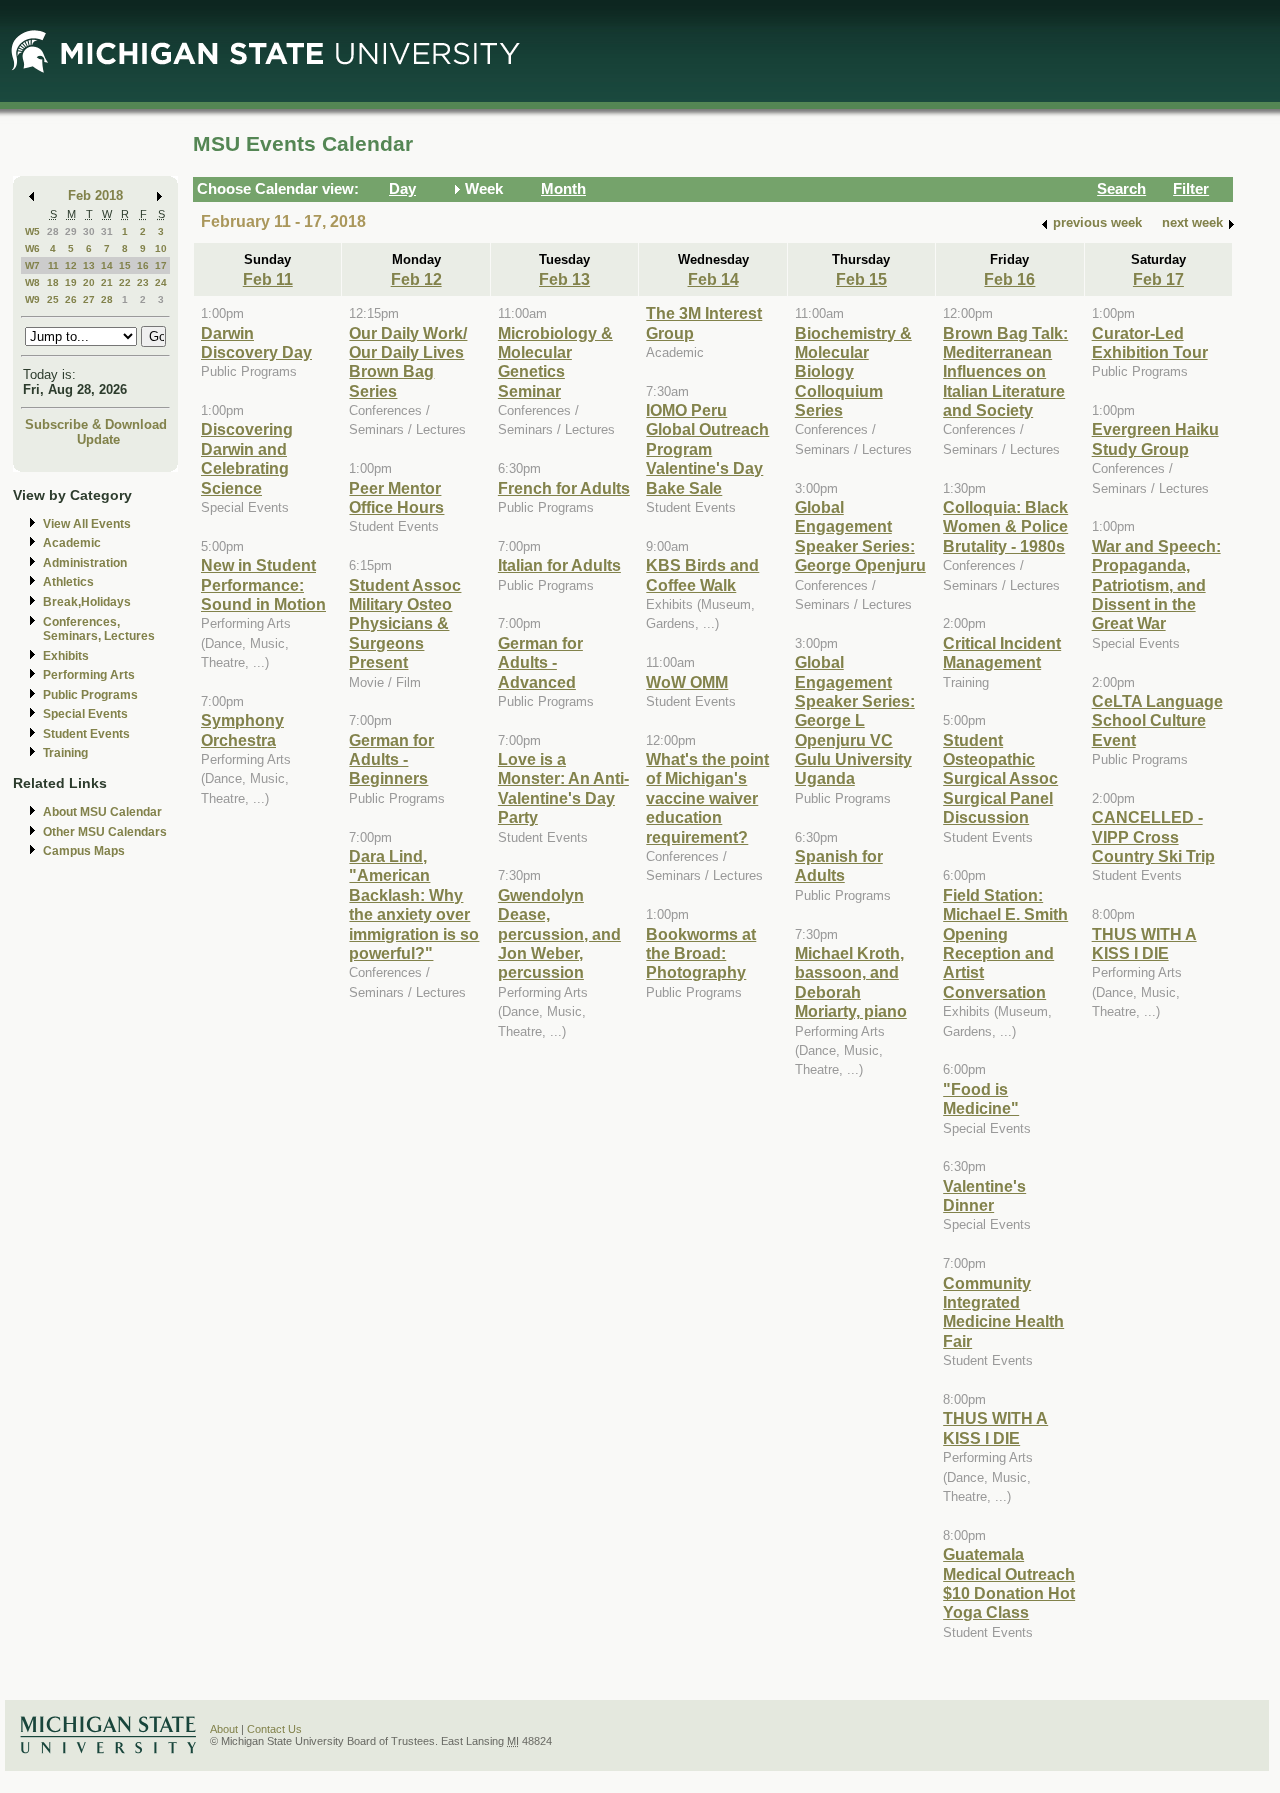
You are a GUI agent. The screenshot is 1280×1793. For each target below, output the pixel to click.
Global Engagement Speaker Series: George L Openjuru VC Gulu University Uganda (855, 720)
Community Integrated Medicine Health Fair (1003, 1312)
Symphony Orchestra (242, 729)
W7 (32, 265)
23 (143, 282)
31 (107, 231)
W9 (32, 299)
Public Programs (90, 695)
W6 (32, 248)
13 (89, 265)
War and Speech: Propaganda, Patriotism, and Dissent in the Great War (1156, 585)
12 (71, 265)
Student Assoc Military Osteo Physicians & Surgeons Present (405, 624)
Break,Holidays (87, 602)
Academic (72, 543)
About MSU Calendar (102, 812)
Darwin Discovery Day (256, 342)
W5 (32, 231)
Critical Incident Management (1002, 652)
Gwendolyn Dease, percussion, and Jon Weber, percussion (559, 934)
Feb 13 (564, 279)
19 (71, 282)
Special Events (85, 714)
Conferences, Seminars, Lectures (99, 629)
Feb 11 (268, 279)
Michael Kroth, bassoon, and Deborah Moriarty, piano (851, 982)
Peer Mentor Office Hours (396, 497)
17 (161, 265)
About (224, 1729)
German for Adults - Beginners (391, 759)
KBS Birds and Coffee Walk (702, 574)
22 (125, 282)
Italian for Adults (559, 565)
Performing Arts (89, 675)
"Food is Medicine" (981, 1098)
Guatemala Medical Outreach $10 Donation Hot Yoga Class (1009, 1583)
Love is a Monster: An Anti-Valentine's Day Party (563, 788)
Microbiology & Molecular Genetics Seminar (555, 362)
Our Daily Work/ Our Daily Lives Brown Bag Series (408, 362)
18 (53, 282)
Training (65, 753)
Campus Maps (84, 851)
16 (143, 265)
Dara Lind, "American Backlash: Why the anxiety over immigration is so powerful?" (414, 904)
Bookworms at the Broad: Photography (701, 953)
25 (53, 299)
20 (89, 282)
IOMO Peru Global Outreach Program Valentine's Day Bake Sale (707, 449)
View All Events (87, 524)
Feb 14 (713, 279)
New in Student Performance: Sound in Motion (263, 584)
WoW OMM (687, 682)
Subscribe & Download (96, 424)
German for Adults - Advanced (540, 662)
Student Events (86, 734)
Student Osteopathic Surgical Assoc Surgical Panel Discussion (1000, 779)
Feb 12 (416, 279)
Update (98, 439)
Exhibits (66, 656)
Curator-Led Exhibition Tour (1150, 342)
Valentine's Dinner (984, 1195)
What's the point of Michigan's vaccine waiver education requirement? (707, 798)
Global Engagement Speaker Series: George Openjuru (860, 536)
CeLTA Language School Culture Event (1157, 720)
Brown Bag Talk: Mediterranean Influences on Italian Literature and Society (1005, 372)
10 (161, 248)
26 (71, 299)
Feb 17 (1158, 279)
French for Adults (564, 488)
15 (125, 265)
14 (107, 265)
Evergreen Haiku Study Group (1155, 438)
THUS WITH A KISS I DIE (995, 1427)
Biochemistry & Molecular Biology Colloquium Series (853, 372)
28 (53, 231)
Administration (85, 563)
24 (161, 282)
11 (53, 265)
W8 (32, 282)
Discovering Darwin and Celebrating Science (247, 458)
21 (107, 282)
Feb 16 (1009, 279)
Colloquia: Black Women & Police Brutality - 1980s (1005, 526)
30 (89, 231)
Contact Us (274, 1729)
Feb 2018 (95, 195)
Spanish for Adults (839, 865)
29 (71, 231)
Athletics (68, 582)
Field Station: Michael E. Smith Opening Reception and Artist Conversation (1005, 943)
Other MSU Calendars (105, 832)
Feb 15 (861, 279)
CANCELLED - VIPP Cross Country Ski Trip (1153, 836)
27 (89, 299)
